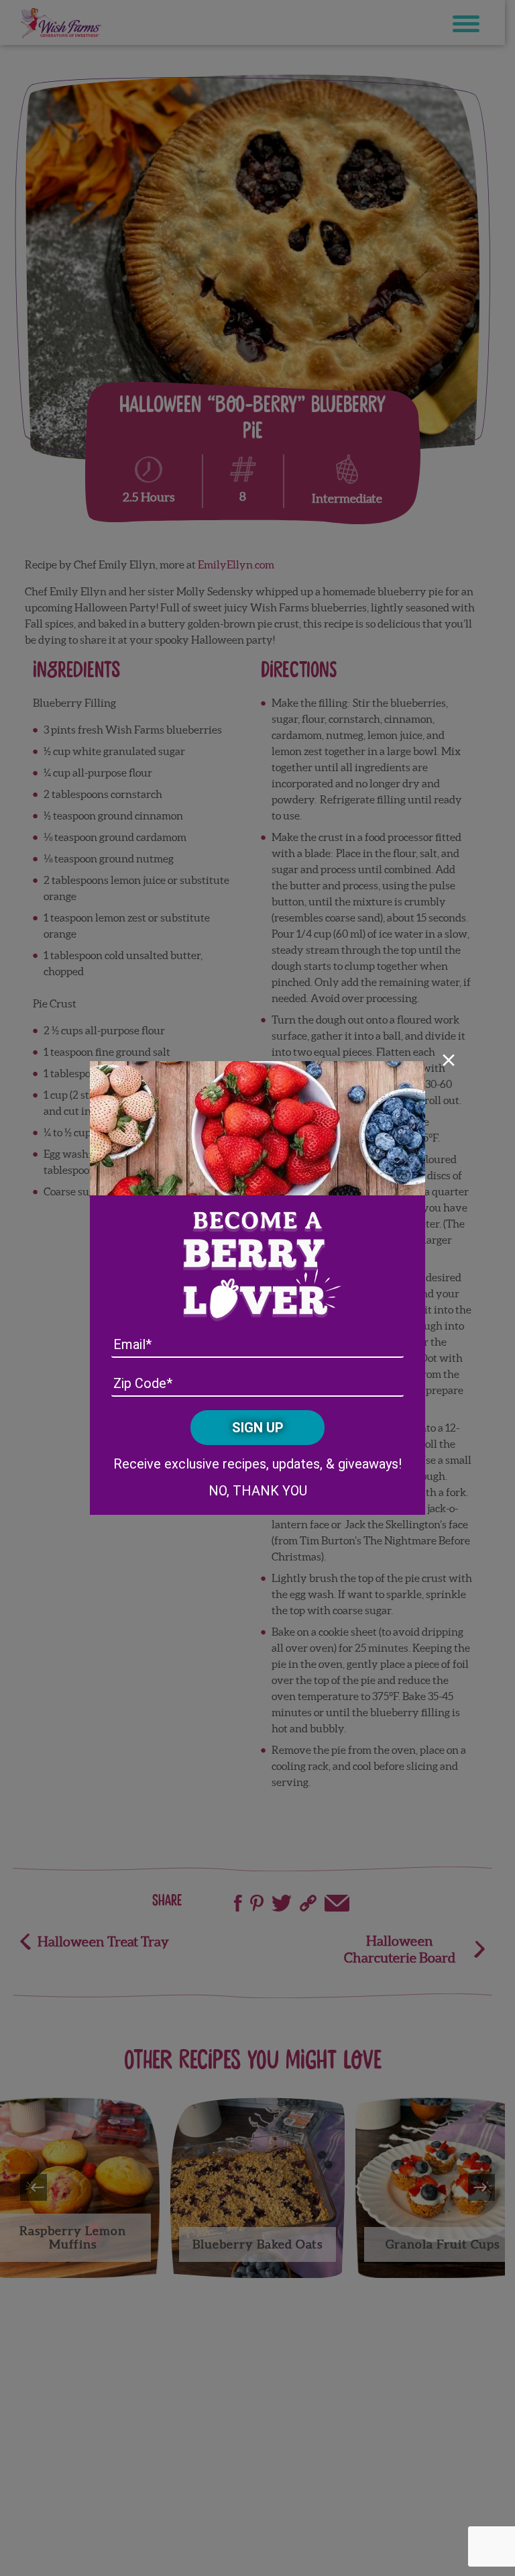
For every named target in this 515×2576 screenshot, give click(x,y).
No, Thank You (258, 1491)
